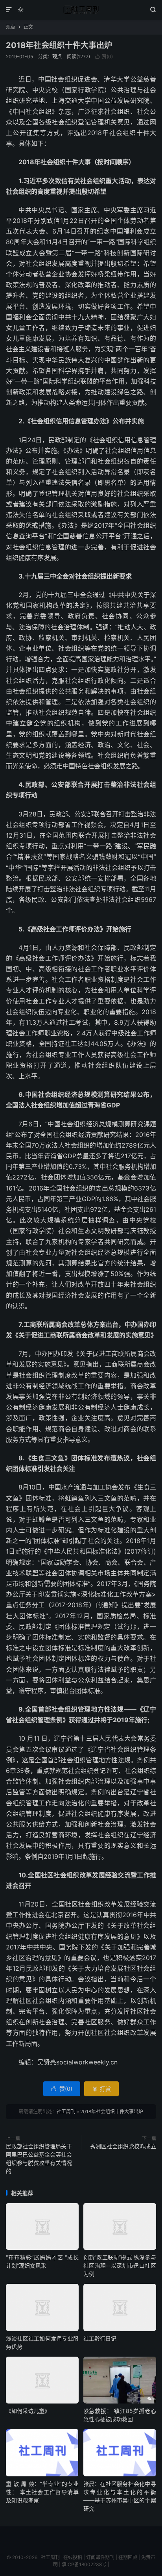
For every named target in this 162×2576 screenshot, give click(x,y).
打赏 (101, 2089)
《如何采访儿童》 (28, 2411)
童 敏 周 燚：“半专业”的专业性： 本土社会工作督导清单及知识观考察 (42, 2492)
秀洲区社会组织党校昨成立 (123, 2146)
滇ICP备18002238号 (84, 2564)
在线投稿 (73, 2557)
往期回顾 (128, 2557)
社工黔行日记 (100, 2338)
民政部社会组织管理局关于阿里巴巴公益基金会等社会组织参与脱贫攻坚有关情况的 (39, 2159)
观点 (11, 27)
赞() (104, 57)
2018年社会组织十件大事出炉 (59, 45)
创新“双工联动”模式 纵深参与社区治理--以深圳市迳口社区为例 (120, 2265)
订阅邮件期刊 (100, 2557)
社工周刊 (81, 10)
